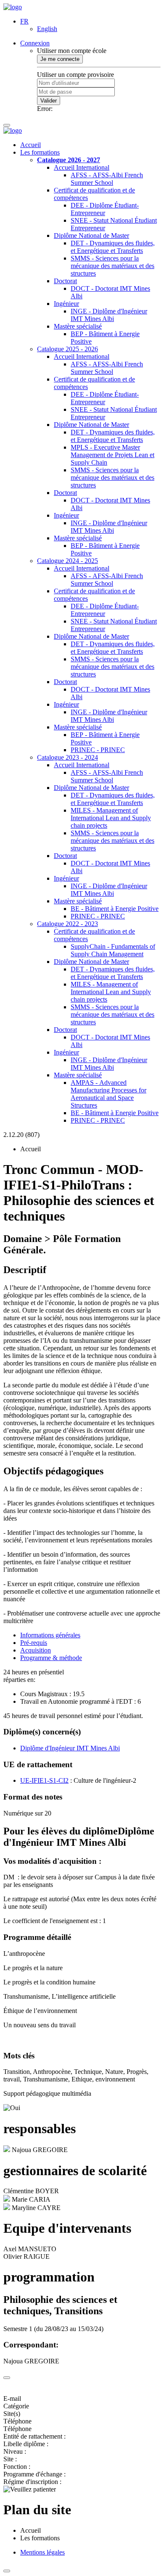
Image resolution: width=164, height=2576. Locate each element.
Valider (49, 101)
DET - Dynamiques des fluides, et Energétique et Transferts (113, 247)
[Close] (7, 2378)
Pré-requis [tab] (34, 1643)
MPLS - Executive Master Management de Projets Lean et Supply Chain (112, 455)
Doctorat (65, 281)
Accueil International (82, 167)
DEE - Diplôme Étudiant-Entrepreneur (105, 209)
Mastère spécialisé (78, 326)
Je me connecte (60, 59)
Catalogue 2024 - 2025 (67, 561)
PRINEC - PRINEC (98, 750)
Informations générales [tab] (50, 1635)
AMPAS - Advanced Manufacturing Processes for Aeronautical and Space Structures (108, 1094)
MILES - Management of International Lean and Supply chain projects (111, 818)
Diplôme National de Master (91, 235)
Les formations (40, 152)
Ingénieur (66, 304)
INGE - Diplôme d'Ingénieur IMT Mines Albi (109, 315)
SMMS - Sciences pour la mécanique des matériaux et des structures (112, 266)
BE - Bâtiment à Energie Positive (115, 909)
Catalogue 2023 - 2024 (67, 757)
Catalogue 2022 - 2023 (67, 924)
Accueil (30, 145)
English (47, 29)
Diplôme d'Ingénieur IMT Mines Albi (70, 1748)
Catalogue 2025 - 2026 (67, 349)
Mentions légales (42, 2552)
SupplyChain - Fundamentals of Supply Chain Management (113, 950)
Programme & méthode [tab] (51, 1658)
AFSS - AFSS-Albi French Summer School (107, 179)
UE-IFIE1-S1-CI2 (44, 1780)
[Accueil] (13, 7)
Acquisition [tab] (36, 1650)
